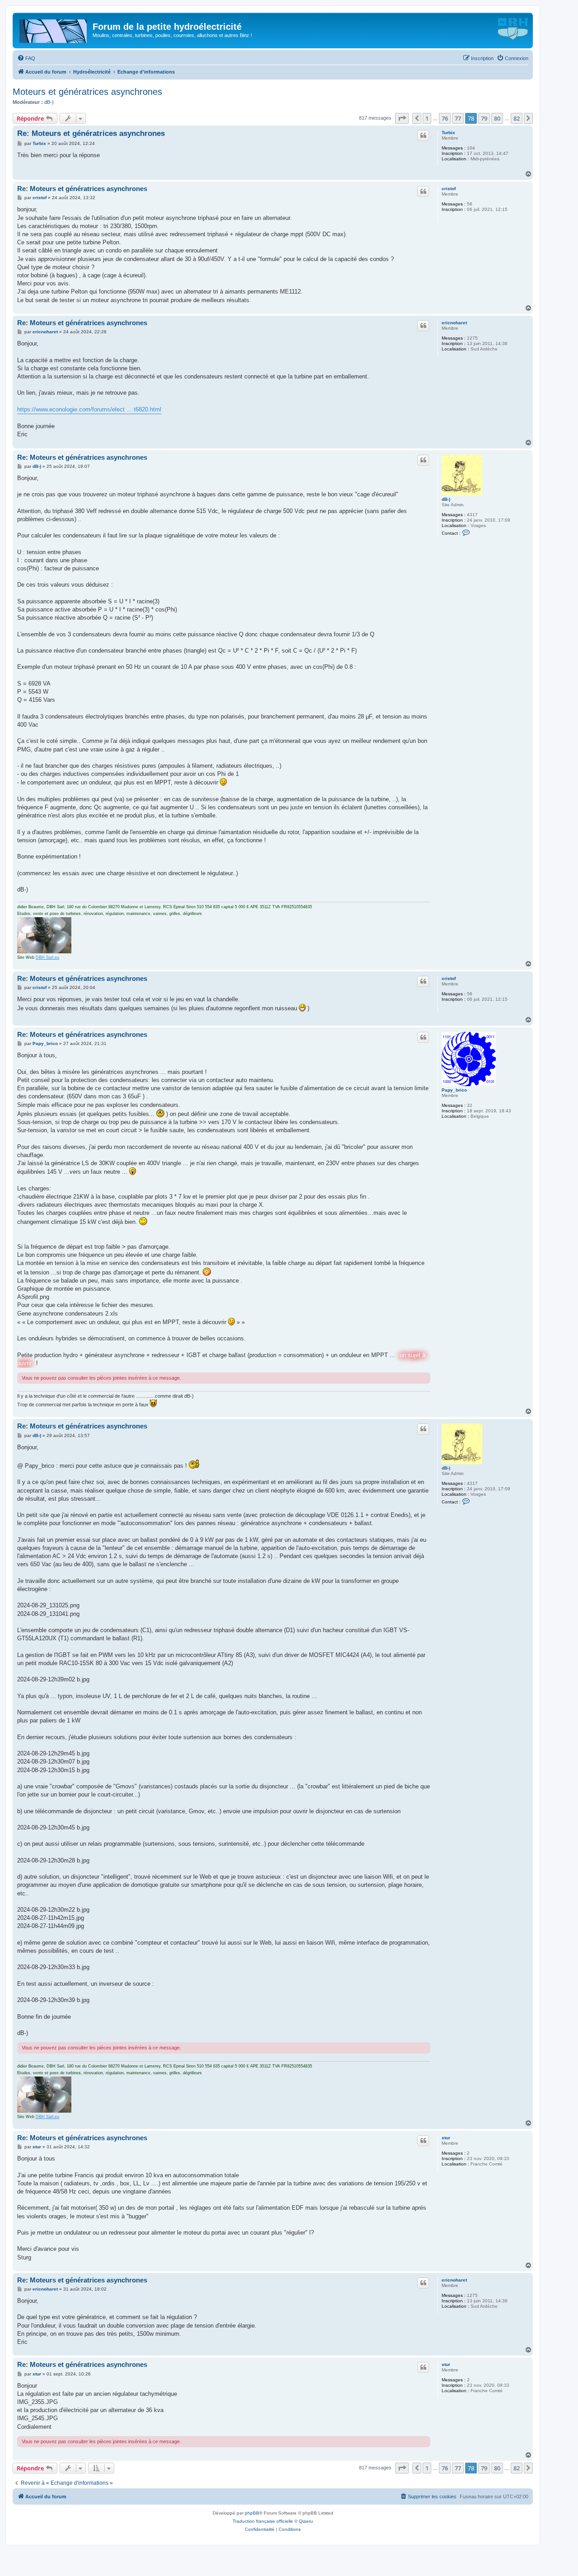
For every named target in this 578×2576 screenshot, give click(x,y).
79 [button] (484, 118)
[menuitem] (26, 58)
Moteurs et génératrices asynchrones (87, 92)
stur (446, 2138)
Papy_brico (454, 1090)
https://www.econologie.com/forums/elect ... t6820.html (89, 409)
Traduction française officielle (263, 2521)
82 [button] (517, 118)
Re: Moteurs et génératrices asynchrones (91, 133)
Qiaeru (306, 2521)
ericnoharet (454, 323)
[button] (402, 118)
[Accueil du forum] (54, 29)
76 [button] (445, 118)
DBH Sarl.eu (47, 957)
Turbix (448, 133)
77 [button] (458, 118)
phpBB (252, 2513)
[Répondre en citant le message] (423, 135)
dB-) (49, 102)
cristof (449, 189)
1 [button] (427, 118)
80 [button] (497, 118)
